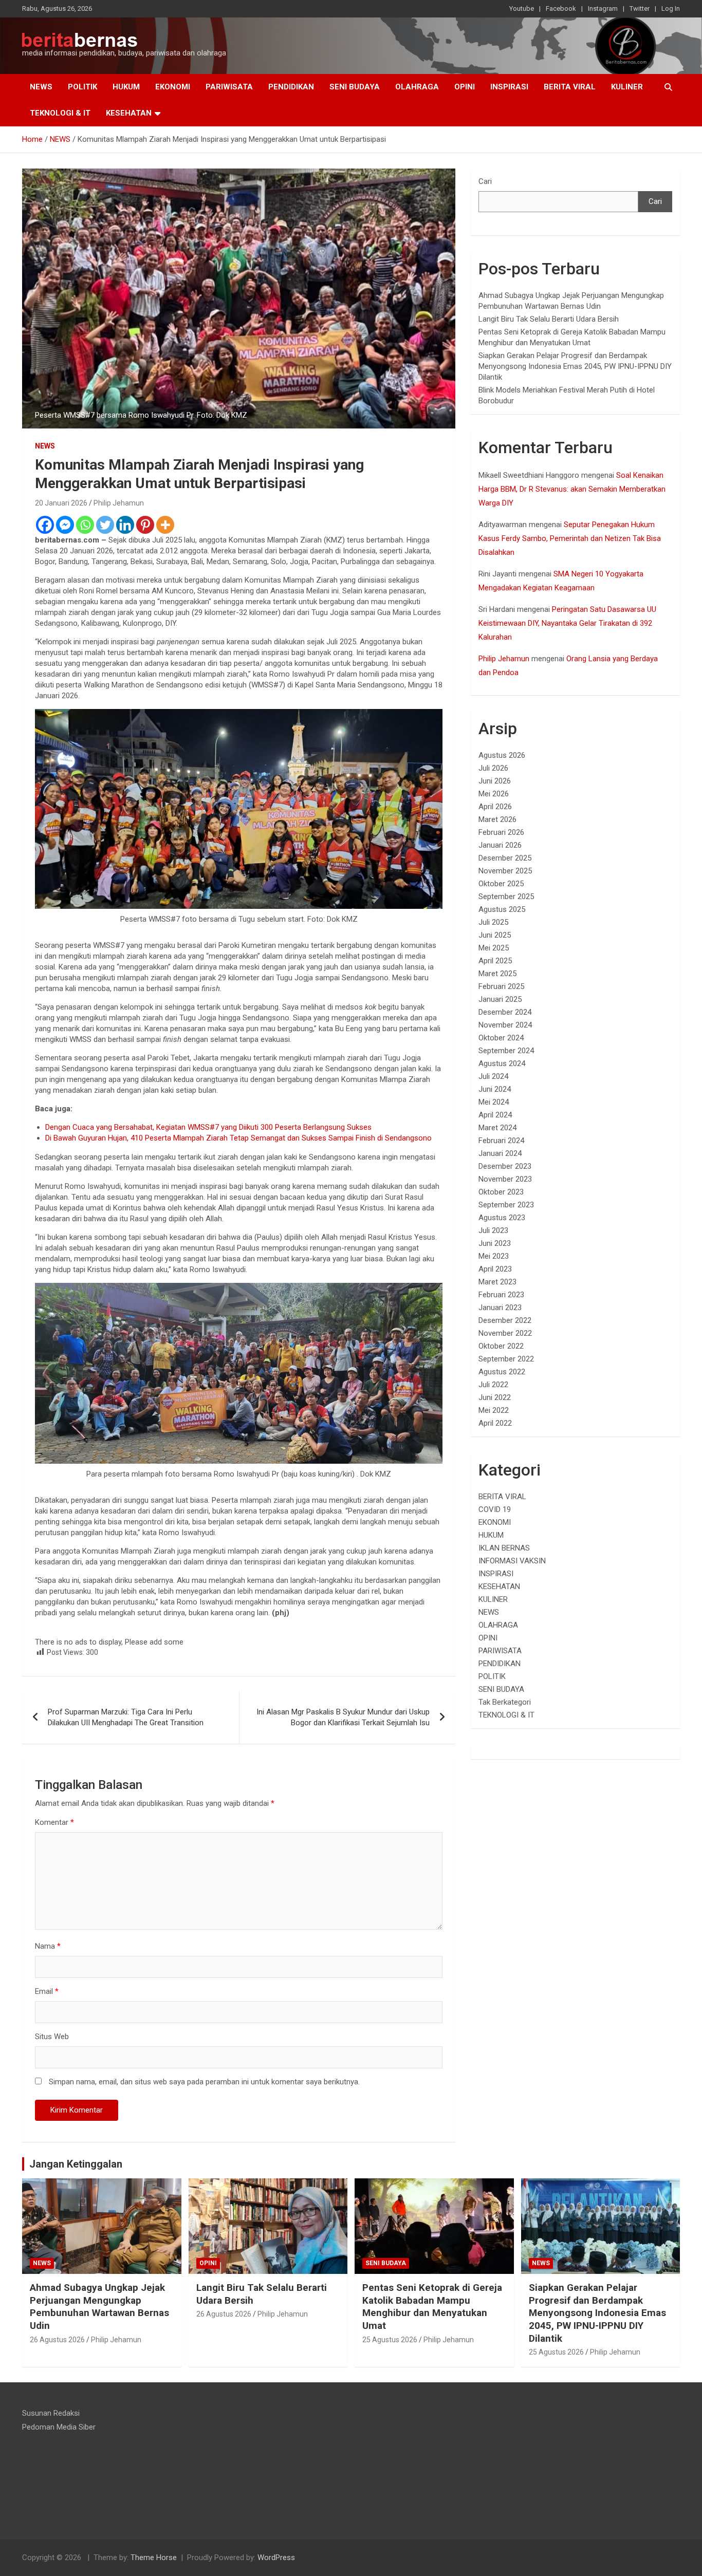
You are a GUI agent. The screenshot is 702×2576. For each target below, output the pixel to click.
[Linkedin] (125, 525)
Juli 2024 (493, 1076)
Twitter (640, 8)
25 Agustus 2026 (390, 2340)
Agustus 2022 (502, 1372)
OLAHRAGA (417, 87)
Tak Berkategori (505, 1702)
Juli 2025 (493, 922)
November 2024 (505, 1025)
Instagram (603, 8)
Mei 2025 (494, 948)
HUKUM (126, 87)
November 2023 (505, 1179)
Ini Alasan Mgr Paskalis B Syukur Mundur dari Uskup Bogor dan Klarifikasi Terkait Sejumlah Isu (343, 1717)
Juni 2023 (495, 1243)
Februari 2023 (501, 1295)
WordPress (276, 2558)
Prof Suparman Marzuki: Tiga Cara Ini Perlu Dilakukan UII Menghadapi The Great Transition (126, 1717)
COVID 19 (495, 1509)
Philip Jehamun (119, 503)
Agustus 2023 (502, 1218)
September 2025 (506, 897)
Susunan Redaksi (51, 2413)
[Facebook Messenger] (65, 525)
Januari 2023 (500, 1308)
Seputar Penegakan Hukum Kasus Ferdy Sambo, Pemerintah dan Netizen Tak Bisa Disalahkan (570, 538)
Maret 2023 (497, 1282)
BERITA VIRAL (570, 87)
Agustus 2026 (502, 755)
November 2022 (505, 1333)
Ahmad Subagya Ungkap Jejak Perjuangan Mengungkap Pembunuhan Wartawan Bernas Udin (99, 2307)
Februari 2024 (501, 1141)
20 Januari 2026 (61, 503)
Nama (48, 1946)
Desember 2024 (505, 1012)
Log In (671, 8)
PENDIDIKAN (291, 87)
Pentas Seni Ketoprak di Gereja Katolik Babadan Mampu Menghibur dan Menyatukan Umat (432, 2307)
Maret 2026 (497, 819)
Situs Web (52, 2037)
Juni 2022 (495, 1397)
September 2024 (506, 1051)
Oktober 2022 (501, 1346)
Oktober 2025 (501, 884)
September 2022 (506, 1359)
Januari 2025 (500, 999)
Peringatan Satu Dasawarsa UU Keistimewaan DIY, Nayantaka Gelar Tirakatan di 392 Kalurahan (567, 623)
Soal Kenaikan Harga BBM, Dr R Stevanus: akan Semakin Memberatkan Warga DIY (572, 489)
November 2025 (505, 871)
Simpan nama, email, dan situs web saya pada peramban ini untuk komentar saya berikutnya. (204, 2082)
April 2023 (495, 1269)
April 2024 (495, 1115)
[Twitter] (105, 525)
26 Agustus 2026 (57, 2340)
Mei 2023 (494, 1256)
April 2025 (495, 961)
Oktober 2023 (501, 1192)
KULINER (627, 87)
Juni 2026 (495, 781)
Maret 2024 (497, 1128)
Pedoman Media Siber (59, 2427)
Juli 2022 (493, 1385)
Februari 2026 (501, 832)
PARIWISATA (229, 87)
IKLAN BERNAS (504, 1548)
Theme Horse (154, 2558)
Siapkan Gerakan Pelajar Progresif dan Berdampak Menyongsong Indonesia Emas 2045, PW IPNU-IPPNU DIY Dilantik (575, 366)
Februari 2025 (501, 986)
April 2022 (495, 1423)
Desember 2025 (505, 858)
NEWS (41, 87)
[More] (165, 525)
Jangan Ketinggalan (76, 2164)
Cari (485, 181)
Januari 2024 (500, 1153)
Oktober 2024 (501, 1038)
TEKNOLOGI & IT (60, 113)
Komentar (54, 1822)
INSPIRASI (509, 87)
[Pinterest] (145, 525)
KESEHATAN (129, 113)
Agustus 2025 (502, 909)
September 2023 (506, 1205)
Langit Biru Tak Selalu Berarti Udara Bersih (549, 319)
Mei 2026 (494, 794)
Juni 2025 (495, 935)
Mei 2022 (494, 1410)
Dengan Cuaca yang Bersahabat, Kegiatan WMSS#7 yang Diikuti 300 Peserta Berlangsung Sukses (208, 1127)
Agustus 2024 (502, 1063)
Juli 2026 (493, 768)
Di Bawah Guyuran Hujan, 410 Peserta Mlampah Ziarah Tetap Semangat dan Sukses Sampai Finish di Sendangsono (238, 1138)
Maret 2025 (497, 974)
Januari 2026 (500, 845)
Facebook (561, 8)
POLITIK (82, 87)
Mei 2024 (494, 1102)
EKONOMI (173, 87)
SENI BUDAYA (355, 87)
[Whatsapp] (85, 525)
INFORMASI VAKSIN (512, 1561)
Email (47, 1991)
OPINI (465, 87)
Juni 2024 (495, 1089)
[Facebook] (45, 525)
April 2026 (495, 807)
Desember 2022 (505, 1320)
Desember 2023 (505, 1166)
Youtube (522, 8)
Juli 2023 (493, 1230)
